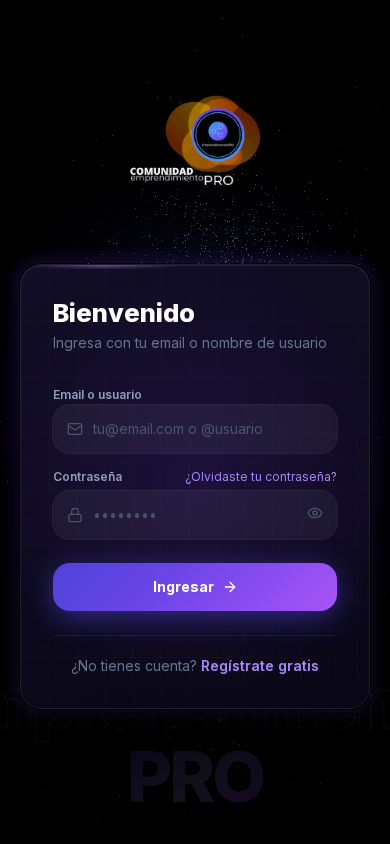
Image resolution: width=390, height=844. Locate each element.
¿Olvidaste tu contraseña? (261, 475)
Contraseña (87, 475)
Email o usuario (97, 393)
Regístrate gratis (260, 664)
